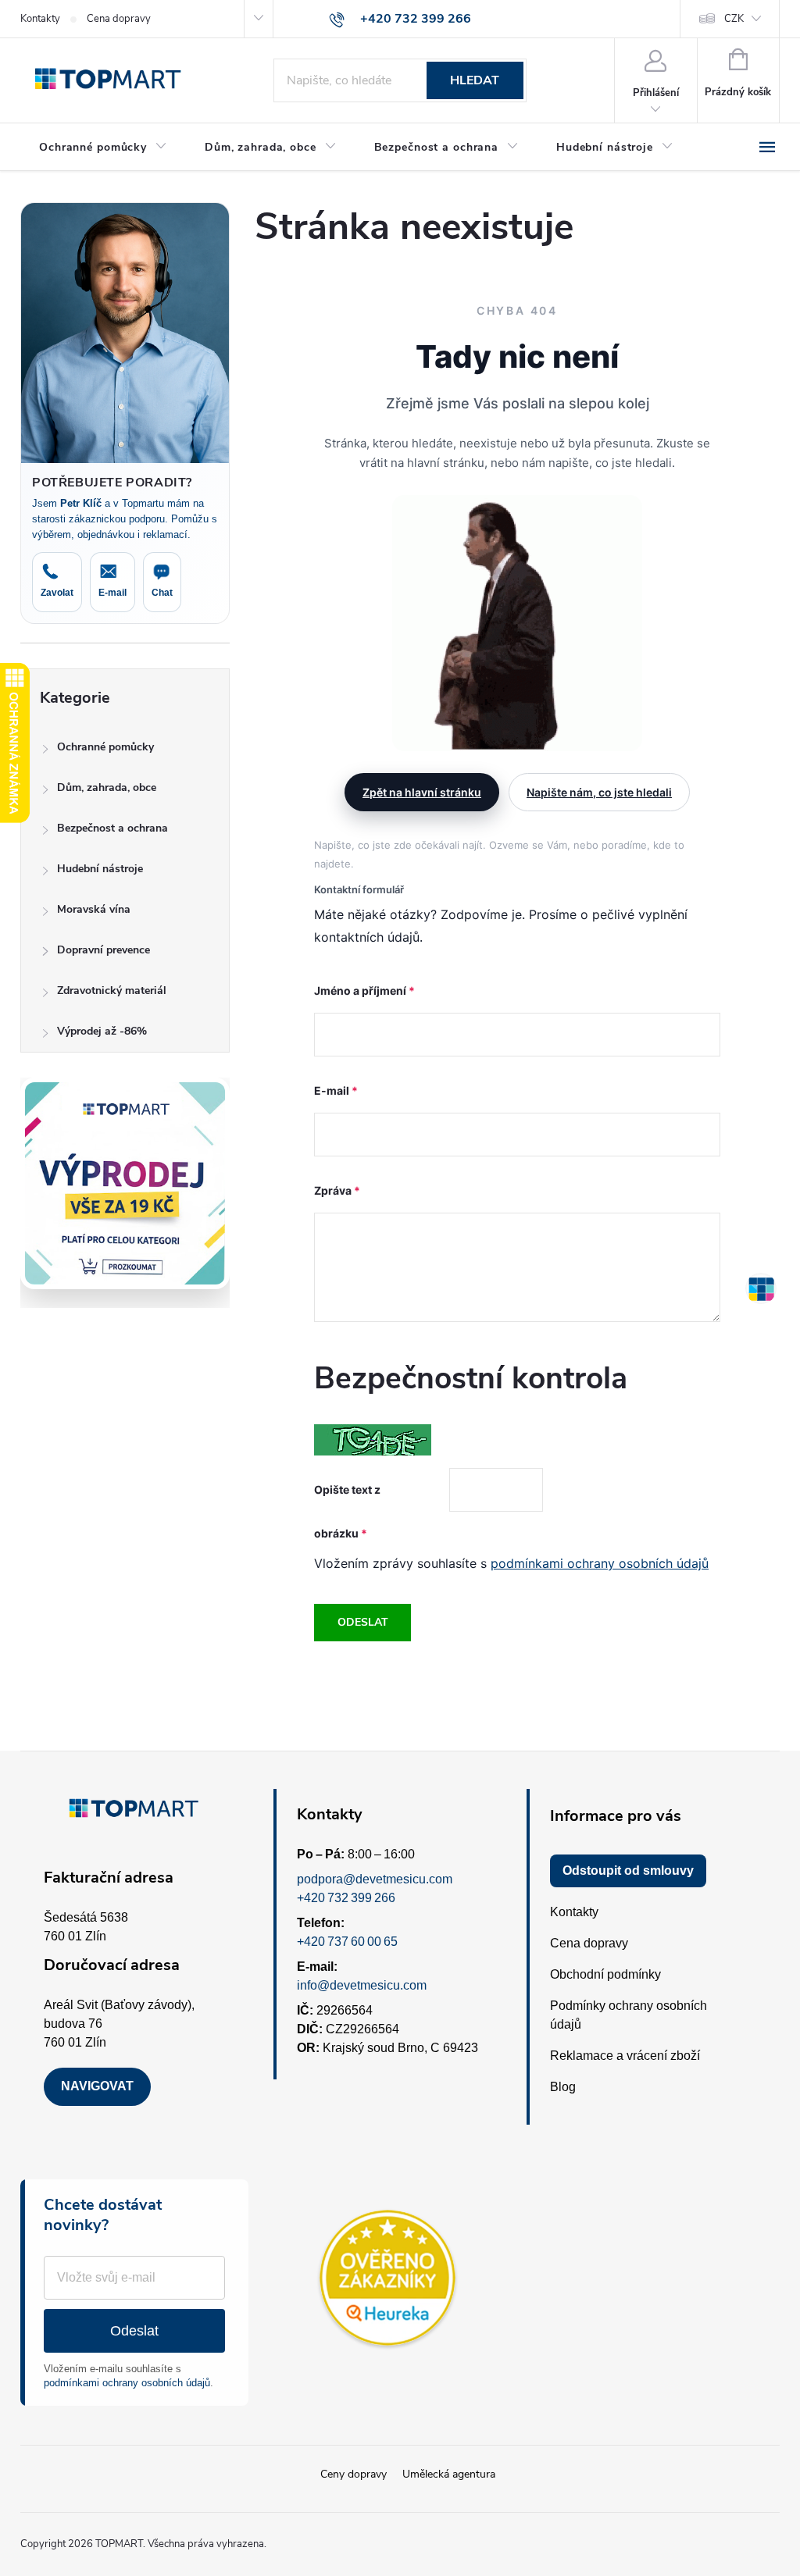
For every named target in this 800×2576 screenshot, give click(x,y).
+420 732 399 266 (346, 1898)
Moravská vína (94, 909)
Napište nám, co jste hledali (599, 792)
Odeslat (363, 1622)
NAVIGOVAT (97, 2086)
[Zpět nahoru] (761, 1288)
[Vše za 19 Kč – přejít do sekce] (125, 1183)
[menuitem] (103, 148)
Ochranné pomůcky (105, 747)
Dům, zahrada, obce (107, 787)
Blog (563, 2087)
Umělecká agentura (449, 2474)
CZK (734, 19)
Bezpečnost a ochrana (112, 828)
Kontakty (40, 19)
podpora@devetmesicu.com (375, 1879)
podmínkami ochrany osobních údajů (600, 1563)
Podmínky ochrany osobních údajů (629, 2015)
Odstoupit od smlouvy (628, 1871)
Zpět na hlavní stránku (422, 792)
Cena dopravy (119, 19)
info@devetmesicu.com (362, 1985)
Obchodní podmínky (605, 1974)
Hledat (475, 80)
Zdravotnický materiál (112, 990)
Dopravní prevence (104, 950)
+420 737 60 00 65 (347, 1942)
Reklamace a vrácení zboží (625, 2056)
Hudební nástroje (100, 869)
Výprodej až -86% (102, 1031)
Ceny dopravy (354, 2474)
